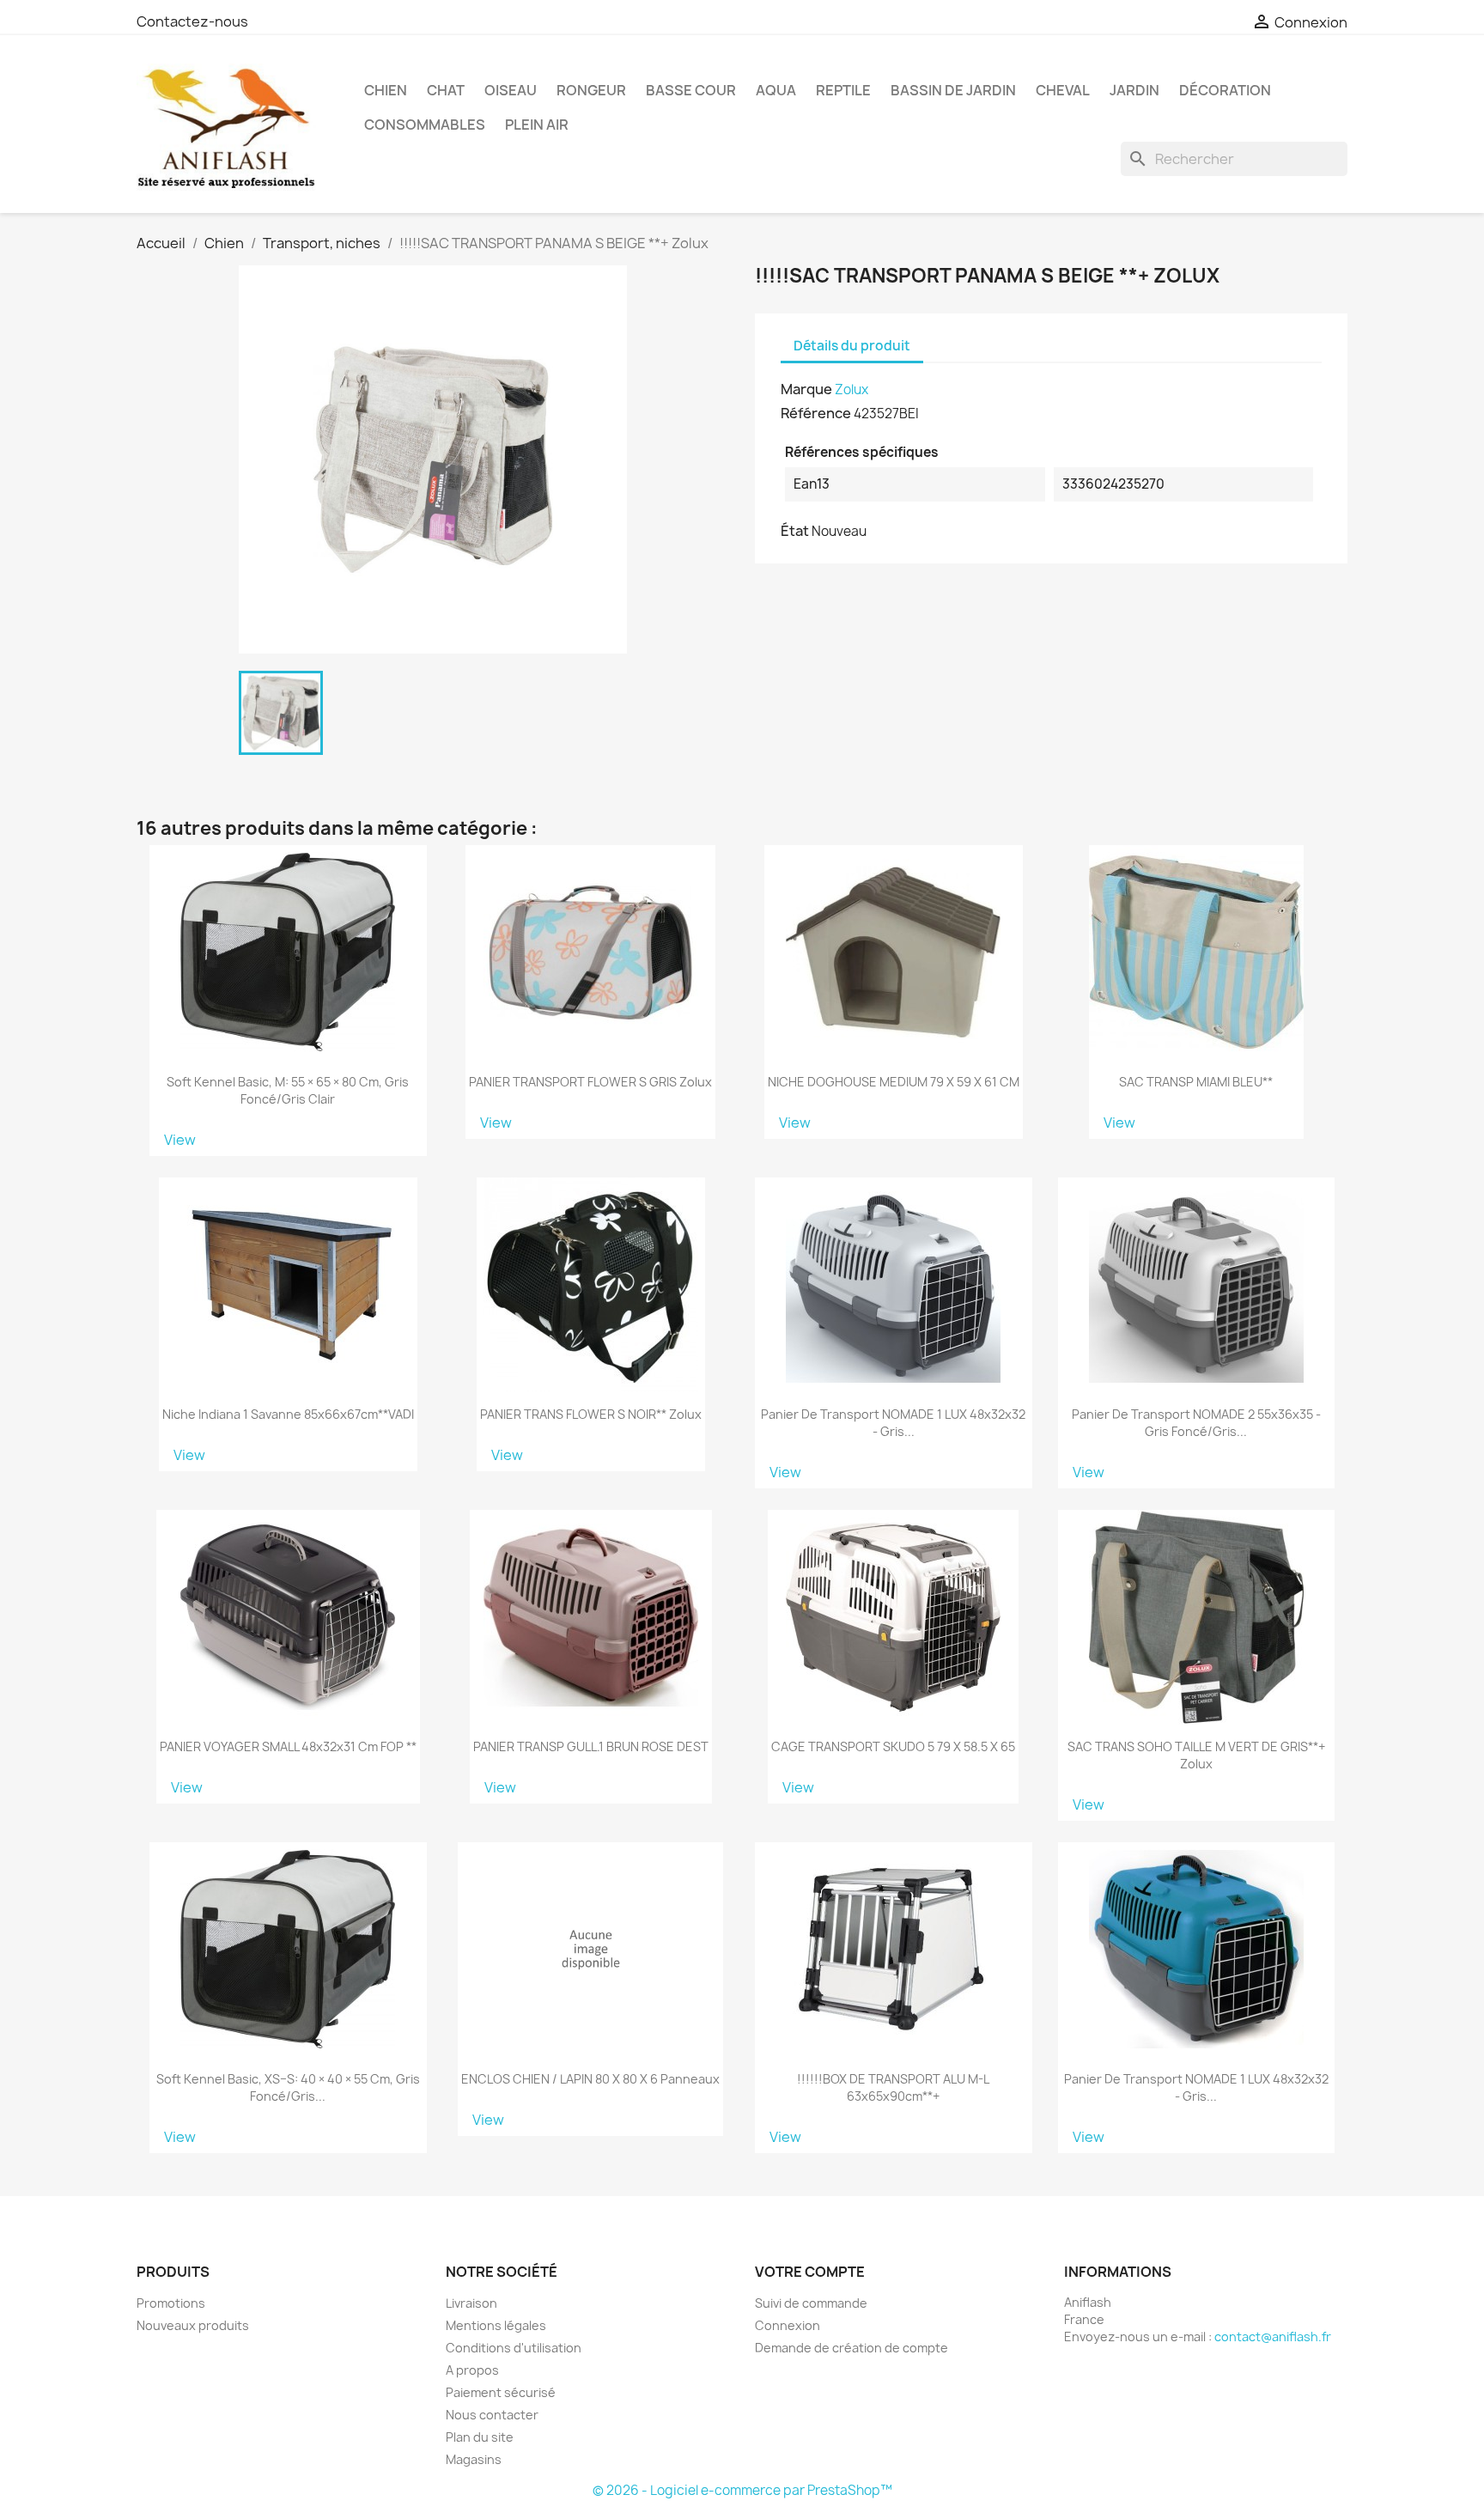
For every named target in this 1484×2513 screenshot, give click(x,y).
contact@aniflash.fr (1273, 2337)
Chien (386, 90)
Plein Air (537, 125)
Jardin (1134, 90)
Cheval (1063, 90)
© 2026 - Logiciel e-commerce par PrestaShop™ (742, 2490)
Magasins (474, 2459)
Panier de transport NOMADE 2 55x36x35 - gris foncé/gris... (1196, 1423)
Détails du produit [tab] (852, 346)
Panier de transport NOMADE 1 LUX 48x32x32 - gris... (893, 1423)
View (180, 1140)
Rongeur (591, 90)
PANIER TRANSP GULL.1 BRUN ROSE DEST (591, 1746)
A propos (472, 2370)
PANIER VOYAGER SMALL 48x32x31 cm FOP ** (288, 1746)
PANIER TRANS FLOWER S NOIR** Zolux (591, 1414)
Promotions (171, 2303)
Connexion (788, 2325)
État (795, 531)
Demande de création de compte (851, 2348)
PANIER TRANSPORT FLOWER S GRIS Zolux (590, 1082)
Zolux (851, 389)
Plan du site (480, 2437)
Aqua (776, 90)
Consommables (425, 125)
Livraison (471, 2303)
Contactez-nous (192, 21)
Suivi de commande (811, 2303)
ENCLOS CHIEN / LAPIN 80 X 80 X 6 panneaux (590, 2079)
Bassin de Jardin (953, 90)
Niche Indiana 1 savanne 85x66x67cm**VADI (288, 1414)
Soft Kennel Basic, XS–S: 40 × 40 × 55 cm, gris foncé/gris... (288, 2087)
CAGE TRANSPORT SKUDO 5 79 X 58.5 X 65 (893, 1746)
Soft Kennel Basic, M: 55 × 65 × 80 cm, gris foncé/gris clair (288, 1090)
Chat (446, 90)
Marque (806, 389)
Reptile (843, 90)
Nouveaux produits (193, 2325)
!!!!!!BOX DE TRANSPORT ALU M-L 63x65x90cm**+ (893, 2087)
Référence (816, 413)
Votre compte (810, 2272)
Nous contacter (492, 2415)
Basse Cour (691, 90)
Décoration (1225, 90)
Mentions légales (496, 2325)
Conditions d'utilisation (514, 2348)
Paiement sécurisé (501, 2392)
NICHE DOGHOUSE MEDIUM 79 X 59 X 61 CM (894, 1082)
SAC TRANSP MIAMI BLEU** (1196, 1082)
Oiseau (511, 90)
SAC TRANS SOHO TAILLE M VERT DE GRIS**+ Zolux (1196, 1755)
